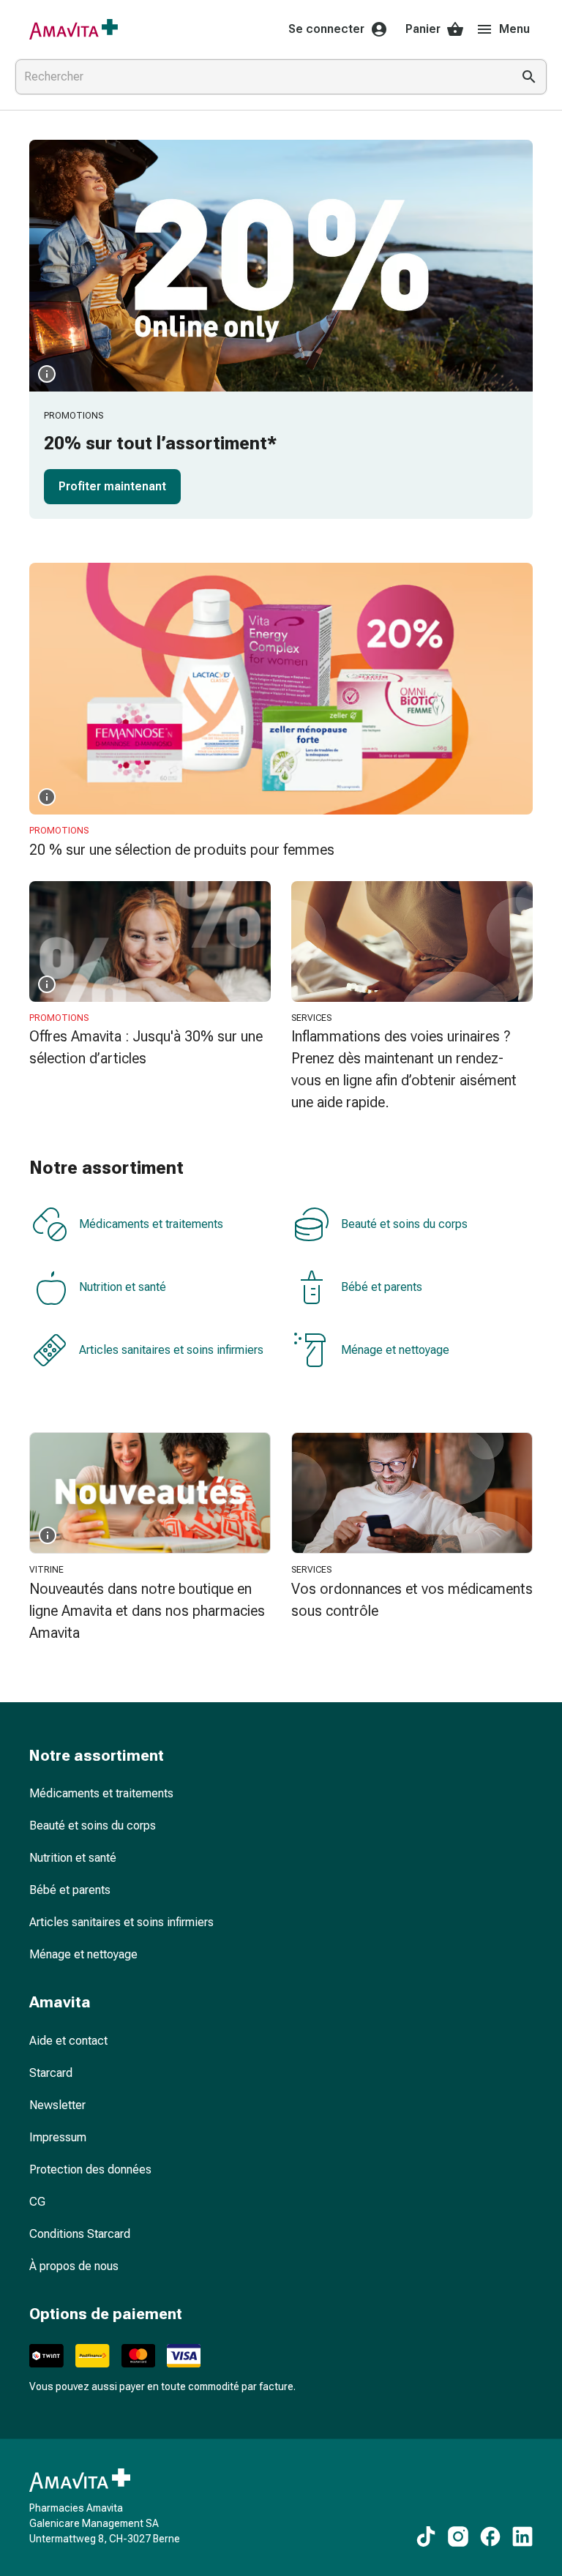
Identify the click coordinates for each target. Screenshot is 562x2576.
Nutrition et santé (123, 1287)
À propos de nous (74, 2266)
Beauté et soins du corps (404, 1224)
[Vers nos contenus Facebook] (490, 2536)
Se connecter (326, 29)
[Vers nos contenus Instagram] (458, 2536)
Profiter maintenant (112, 486)
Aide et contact (68, 2041)
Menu (514, 29)
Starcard (51, 2073)
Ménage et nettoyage (395, 1350)
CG (37, 2202)
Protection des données (90, 2169)
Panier (423, 29)
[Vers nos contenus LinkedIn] (522, 2536)
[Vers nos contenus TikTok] (426, 2536)
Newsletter (57, 2105)
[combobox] (261, 77)
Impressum (58, 2137)
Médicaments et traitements (151, 1224)
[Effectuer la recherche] (529, 77)
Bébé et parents (382, 1287)
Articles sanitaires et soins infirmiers (171, 1350)
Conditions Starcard (80, 2234)
